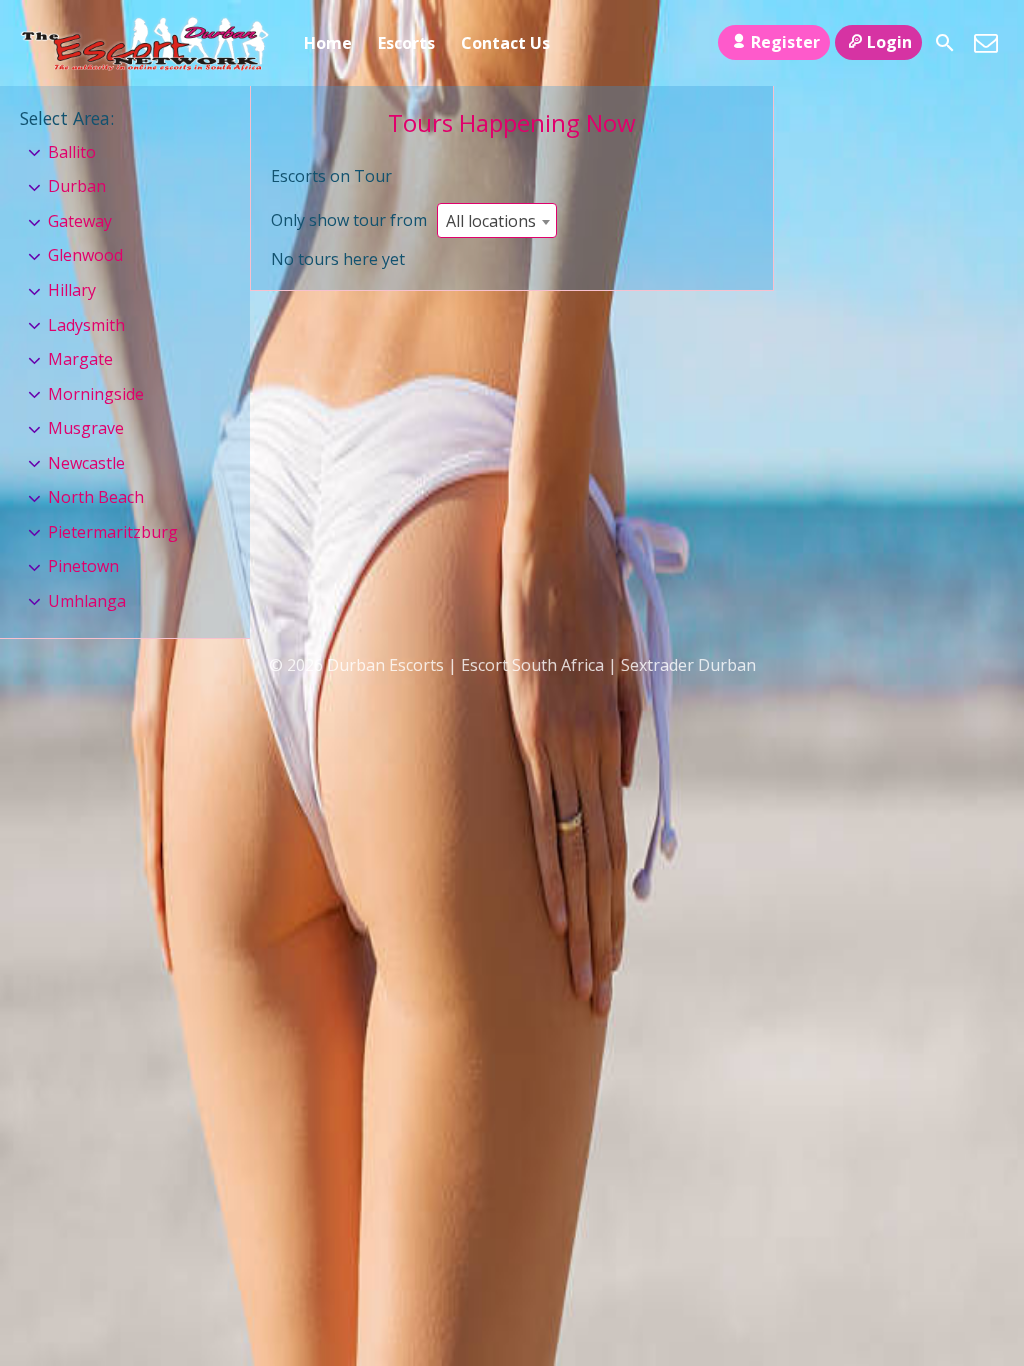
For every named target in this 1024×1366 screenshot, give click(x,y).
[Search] (945, 43)
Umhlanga (87, 601)
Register (785, 42)
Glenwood (85, 255)
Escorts (406, 43)
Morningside (96, 394)
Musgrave (86, 428)
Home (328, 43)
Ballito (72, 152)
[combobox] (497, 220)
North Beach (96, 497)
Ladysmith (86, 325)
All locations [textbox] (491, 221)
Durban (77, 186)
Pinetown (83, 566)
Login (889, 42)
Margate (80, 359)
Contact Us (505, 43)
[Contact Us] (986, 43)
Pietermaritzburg (113, 532)
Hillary (72, 290)
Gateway (80, 221)
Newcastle (86, 463)
